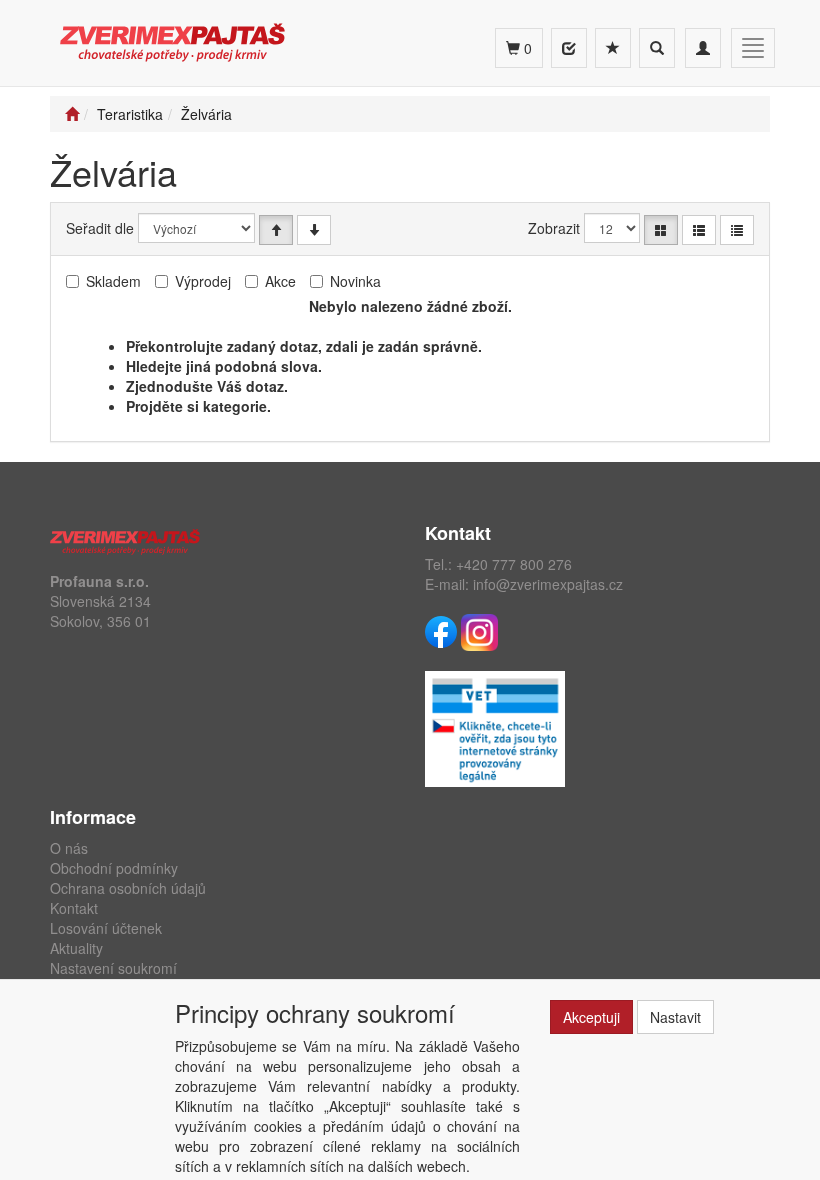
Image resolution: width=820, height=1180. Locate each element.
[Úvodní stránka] (72, 114)
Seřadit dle (100, 228)
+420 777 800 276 (514, 564)
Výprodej (203, 281)
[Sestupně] (314, 230)
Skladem (113, 281)
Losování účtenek (106, 928)
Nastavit (675, 1017)
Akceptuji (591, 1017)
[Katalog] (661, 230)
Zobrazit (554, 228)
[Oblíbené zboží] (613, 48)
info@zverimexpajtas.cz (548, 584)
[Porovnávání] (569, 48)
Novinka (355, 281)
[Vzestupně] (276, 230)
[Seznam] (699, 230)
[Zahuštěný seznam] (737, 230)
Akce (280, 281)
